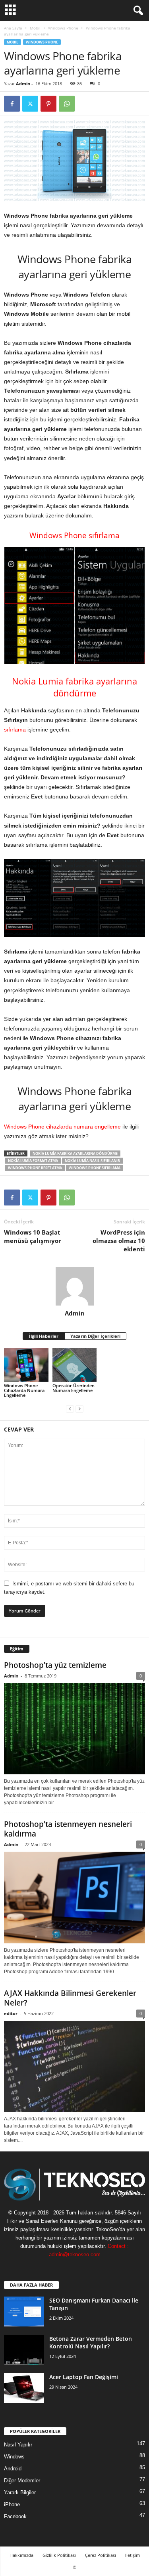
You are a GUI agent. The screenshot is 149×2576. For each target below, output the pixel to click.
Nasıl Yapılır (18, 2445)
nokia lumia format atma (33, 1161)
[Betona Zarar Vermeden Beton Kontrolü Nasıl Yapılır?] (24, 2350)
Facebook (15, 2516)
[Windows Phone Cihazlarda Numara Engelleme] (26, 1365)
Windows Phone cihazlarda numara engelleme (62, 1127)
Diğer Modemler (22, 2481)
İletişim (133, 2555)
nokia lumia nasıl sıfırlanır (92, 1161)
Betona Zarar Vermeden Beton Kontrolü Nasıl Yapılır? (91, 2342)
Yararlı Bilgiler (20, 2492)
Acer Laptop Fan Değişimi (84, 2377)
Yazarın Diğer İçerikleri (95, 1336)
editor (11, 2013)
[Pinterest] (48, 104)
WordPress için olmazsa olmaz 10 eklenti (119, 1241)
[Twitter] (30, 104)
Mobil (35, 28)
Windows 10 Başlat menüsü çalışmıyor (33, 1236)
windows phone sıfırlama (95, 1168)
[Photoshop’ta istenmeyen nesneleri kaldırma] (74, 1898)
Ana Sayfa (13, 28)
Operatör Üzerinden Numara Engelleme (74, 1388)
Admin (23, 84)
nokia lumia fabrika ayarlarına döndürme (75, 1153)
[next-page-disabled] (79, 1409)
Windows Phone (63, 28)
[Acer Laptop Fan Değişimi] (24, 2388)
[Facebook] (12, 104)
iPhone (12, 2504)
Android (13, 2469)
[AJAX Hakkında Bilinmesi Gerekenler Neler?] (74, 2067)
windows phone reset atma (35, 1168)
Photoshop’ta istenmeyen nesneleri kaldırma (68, 1829)
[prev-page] (70, 1409)
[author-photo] (74, 1286)
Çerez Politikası (101, 2555)
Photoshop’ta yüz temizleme (55, 1665)
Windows (14, 2457)
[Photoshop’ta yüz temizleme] (74, 1729)
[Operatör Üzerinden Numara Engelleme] (75, 1365)
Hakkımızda (21, 2555)
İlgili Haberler (44, 1336)
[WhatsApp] (67, 104)
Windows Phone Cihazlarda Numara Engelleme (24, 1390)
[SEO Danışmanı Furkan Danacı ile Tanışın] (24, 2312)
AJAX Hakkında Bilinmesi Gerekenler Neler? (70, 1998)
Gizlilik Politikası (59, 2555)
